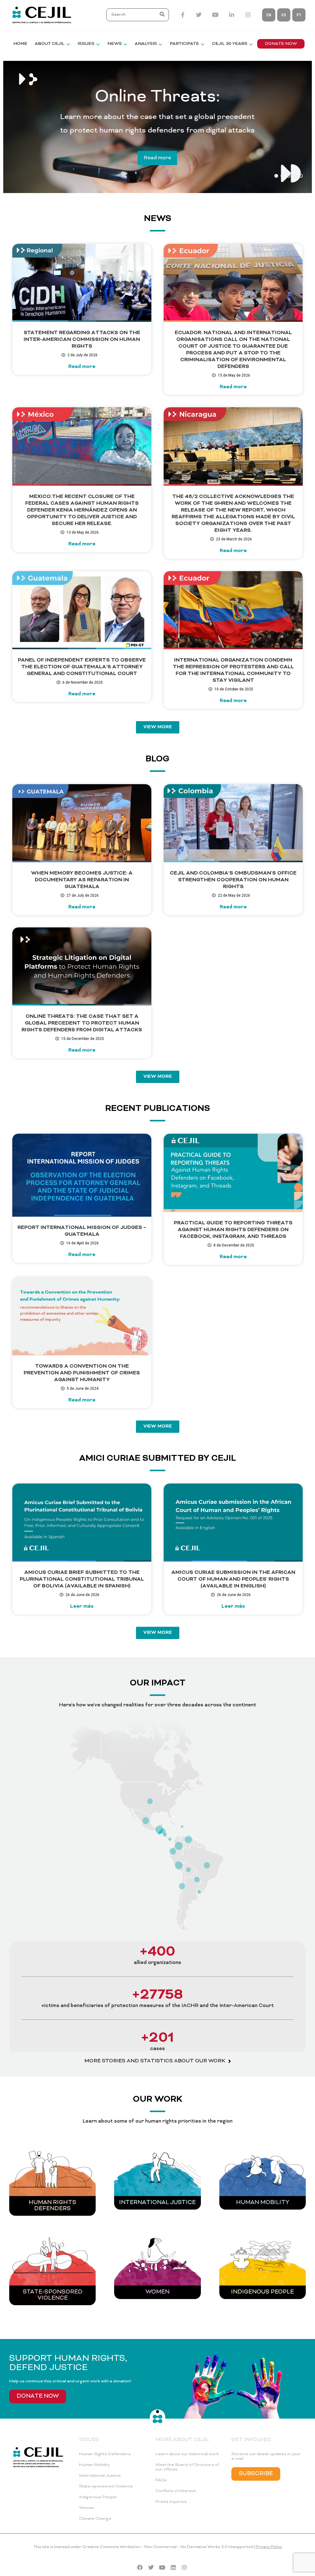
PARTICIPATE (184, 44)
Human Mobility (263, 2203)
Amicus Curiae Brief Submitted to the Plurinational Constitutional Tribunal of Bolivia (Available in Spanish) (82, 1579)
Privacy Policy (269, 2547)
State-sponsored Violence (53, 2295)
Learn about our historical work (187, 2454)
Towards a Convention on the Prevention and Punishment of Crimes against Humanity (82, 1373)
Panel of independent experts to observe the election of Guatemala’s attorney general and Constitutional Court (82, 667)
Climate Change (95, 2519)
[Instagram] (184, 2567)
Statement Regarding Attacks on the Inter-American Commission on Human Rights (82, 340)
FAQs (161, 2480)
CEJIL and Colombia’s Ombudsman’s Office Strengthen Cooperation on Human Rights (233, 880)
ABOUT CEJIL (50, 44)
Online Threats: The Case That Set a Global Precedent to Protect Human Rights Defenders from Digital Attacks (82, 1023)
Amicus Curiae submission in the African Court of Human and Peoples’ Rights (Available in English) (233, 1579)
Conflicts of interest (176, 2491)
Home (20, 44)
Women (157, 2292)
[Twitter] (151, 2567)
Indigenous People (98, 2497)
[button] (162, 15)
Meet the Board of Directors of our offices (187, 2467)
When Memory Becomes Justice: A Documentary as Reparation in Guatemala (82, 880)
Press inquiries (171, 2502)
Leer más (82, 1606)
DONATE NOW (281, 44)
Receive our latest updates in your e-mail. (266, 2456)
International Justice (157, 2203)
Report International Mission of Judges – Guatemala (82, 1231)
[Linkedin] (173, 2567)
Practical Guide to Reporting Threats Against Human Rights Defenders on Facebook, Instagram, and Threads (233, 1230)
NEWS (115, 44)
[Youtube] (162, 2567)
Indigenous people (262, 2292)
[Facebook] (140, 2567)
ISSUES (86, 44)
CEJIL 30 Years (230, 44)
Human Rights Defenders (52, 2206)
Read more (157, 158)
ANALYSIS (146, 44)
